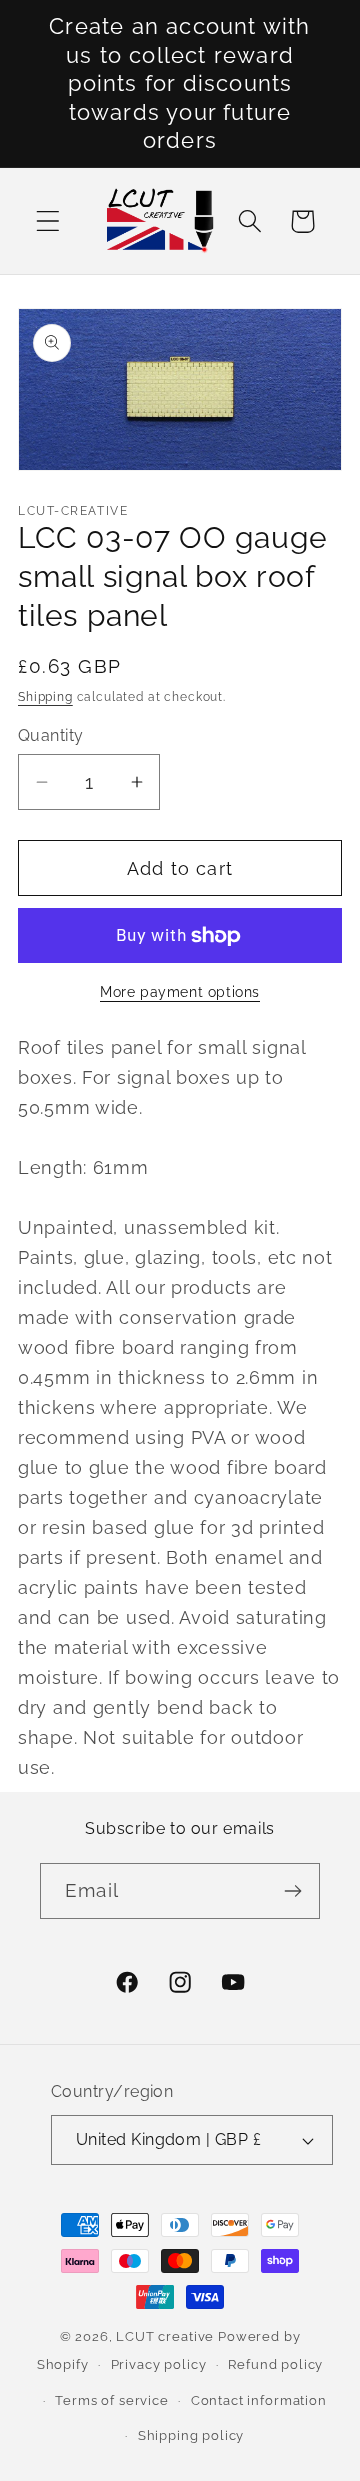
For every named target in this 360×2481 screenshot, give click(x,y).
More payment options (180, 991)
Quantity (51, 735)
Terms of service (111, 2400)
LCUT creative (165, 2336)
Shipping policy (191, 2435)
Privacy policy (159, 2364)
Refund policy (275, 2364)
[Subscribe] (292, 1891)
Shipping (45, 697)
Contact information (259, 2400)
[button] (48, 221)
